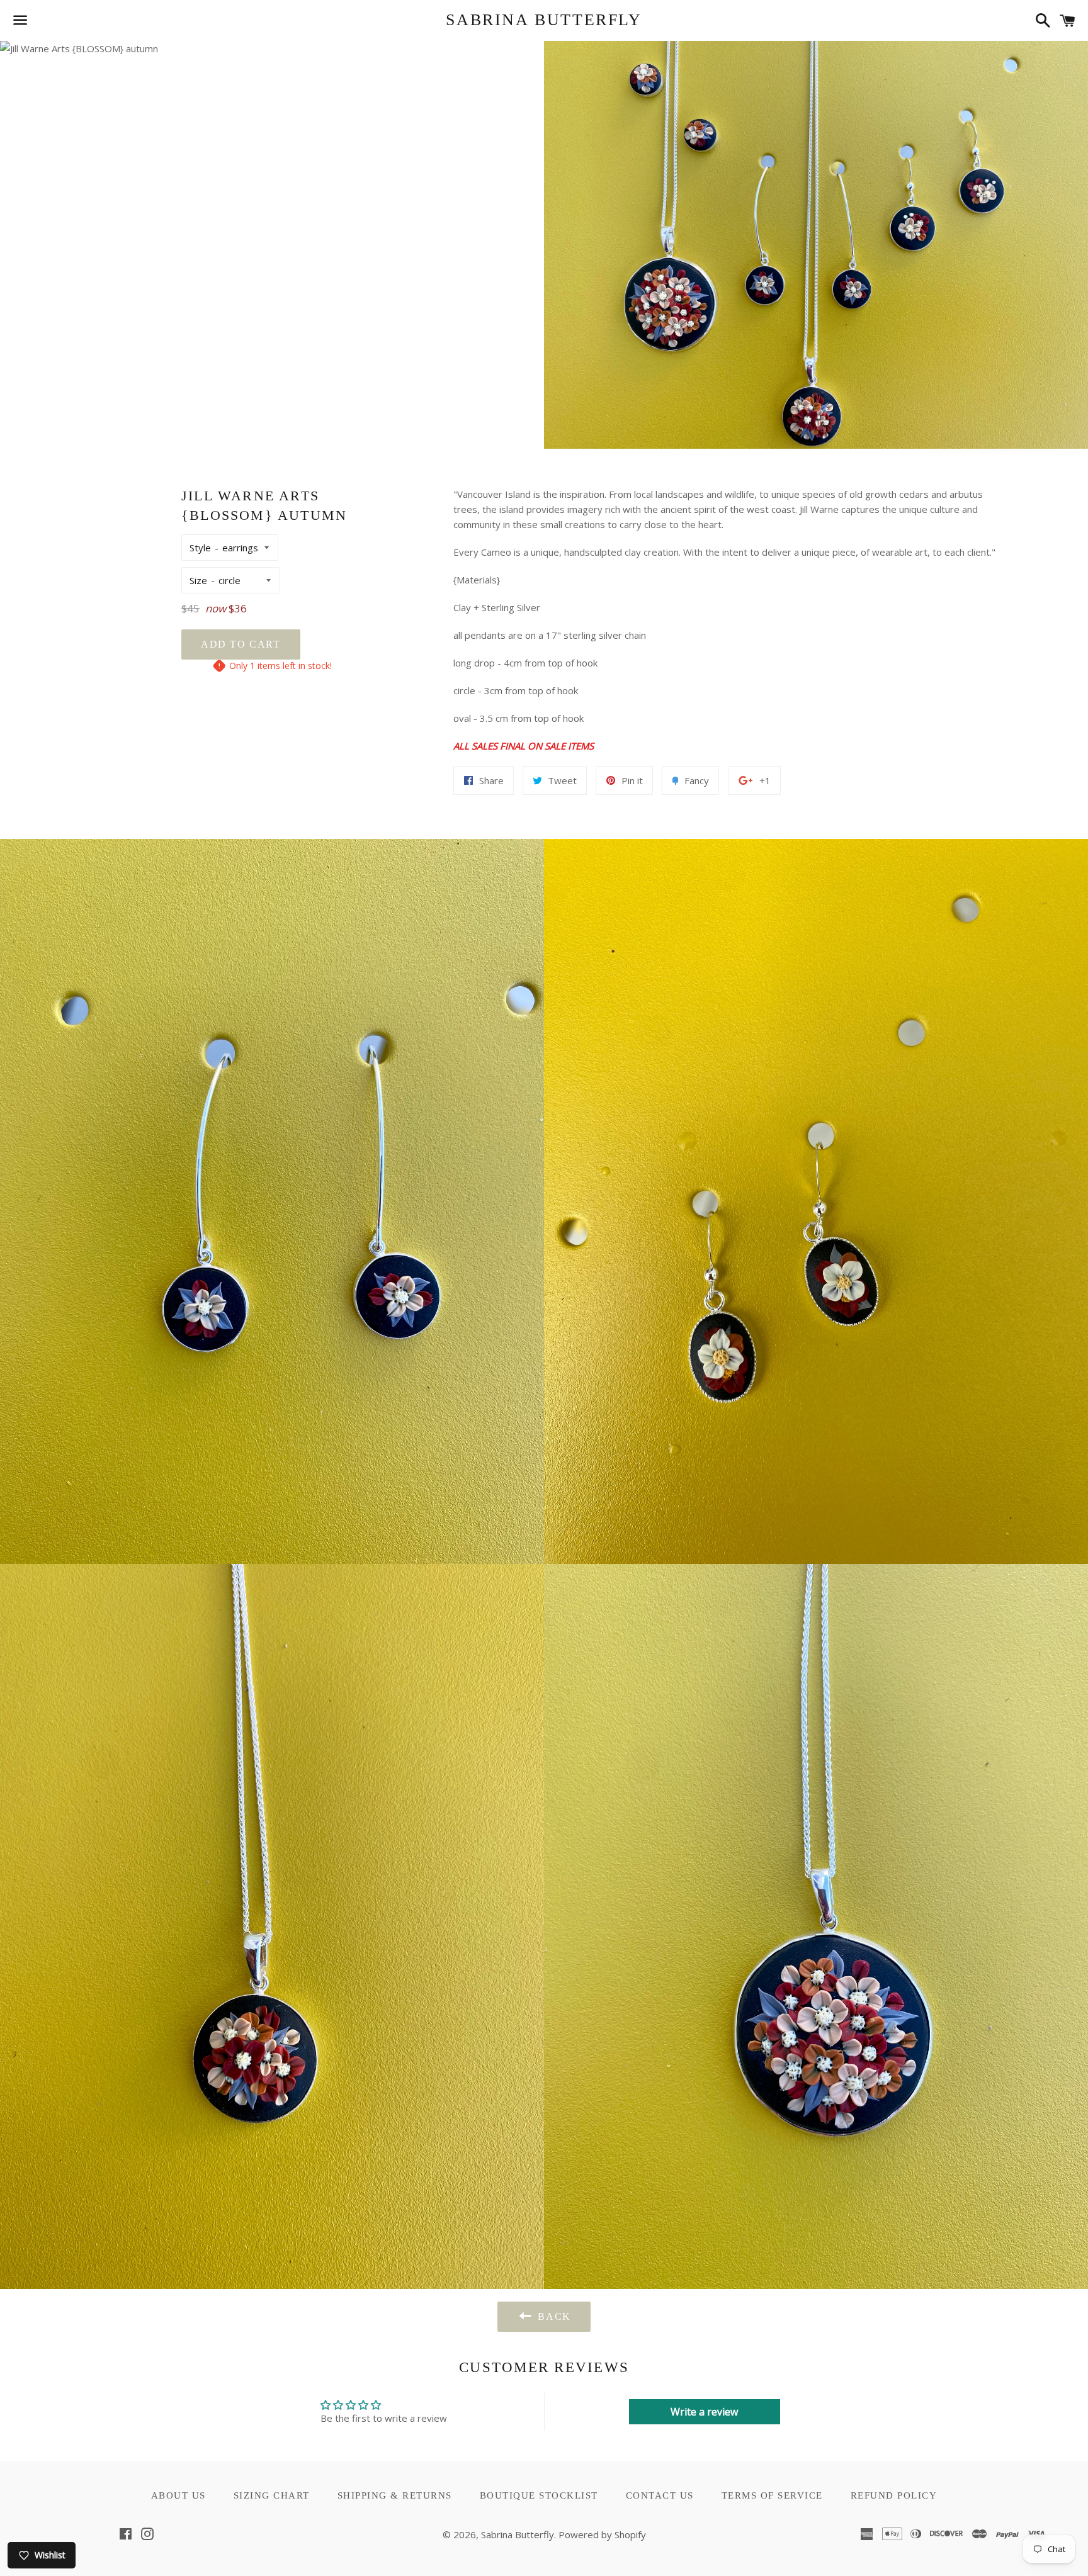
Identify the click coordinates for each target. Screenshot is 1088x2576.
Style (200, 548)
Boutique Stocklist (539, 2495)
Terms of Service (772, 2495)
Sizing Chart (272, 2495)
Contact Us (660, 2495)
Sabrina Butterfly (544, 20)
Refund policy (894, 2495)
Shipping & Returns (395, 2495)
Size (198, 580)
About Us (178, 2495)
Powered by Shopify (602, 2534)
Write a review (704, 2412)
